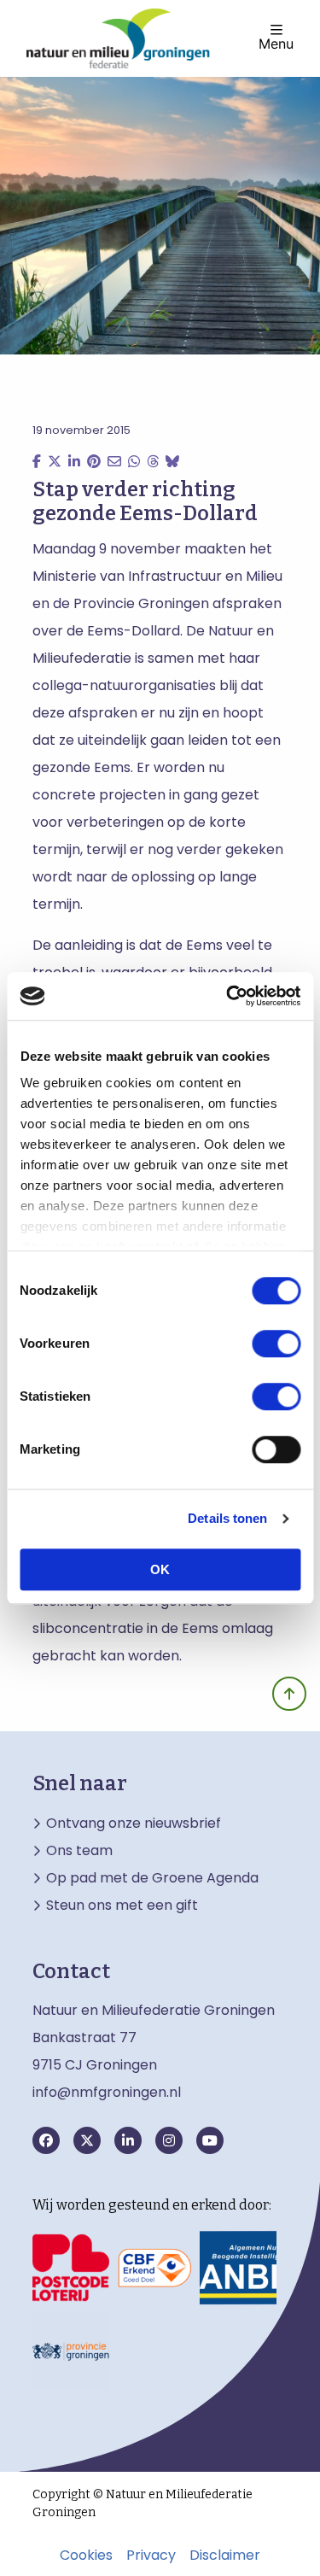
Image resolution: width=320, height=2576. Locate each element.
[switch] (276, 1344)
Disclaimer (225, 2556)
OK (160, 1569)
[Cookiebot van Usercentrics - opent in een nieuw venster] (228, 996)
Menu (276, 43)
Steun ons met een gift (122, 1906)
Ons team (79, 1851)
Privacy (151, 2556)
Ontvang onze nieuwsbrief (134, 1824)
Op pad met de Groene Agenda (152, 1878)
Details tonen (227, 1518)
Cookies (86, 2556)
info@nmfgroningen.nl (107, 2092)
